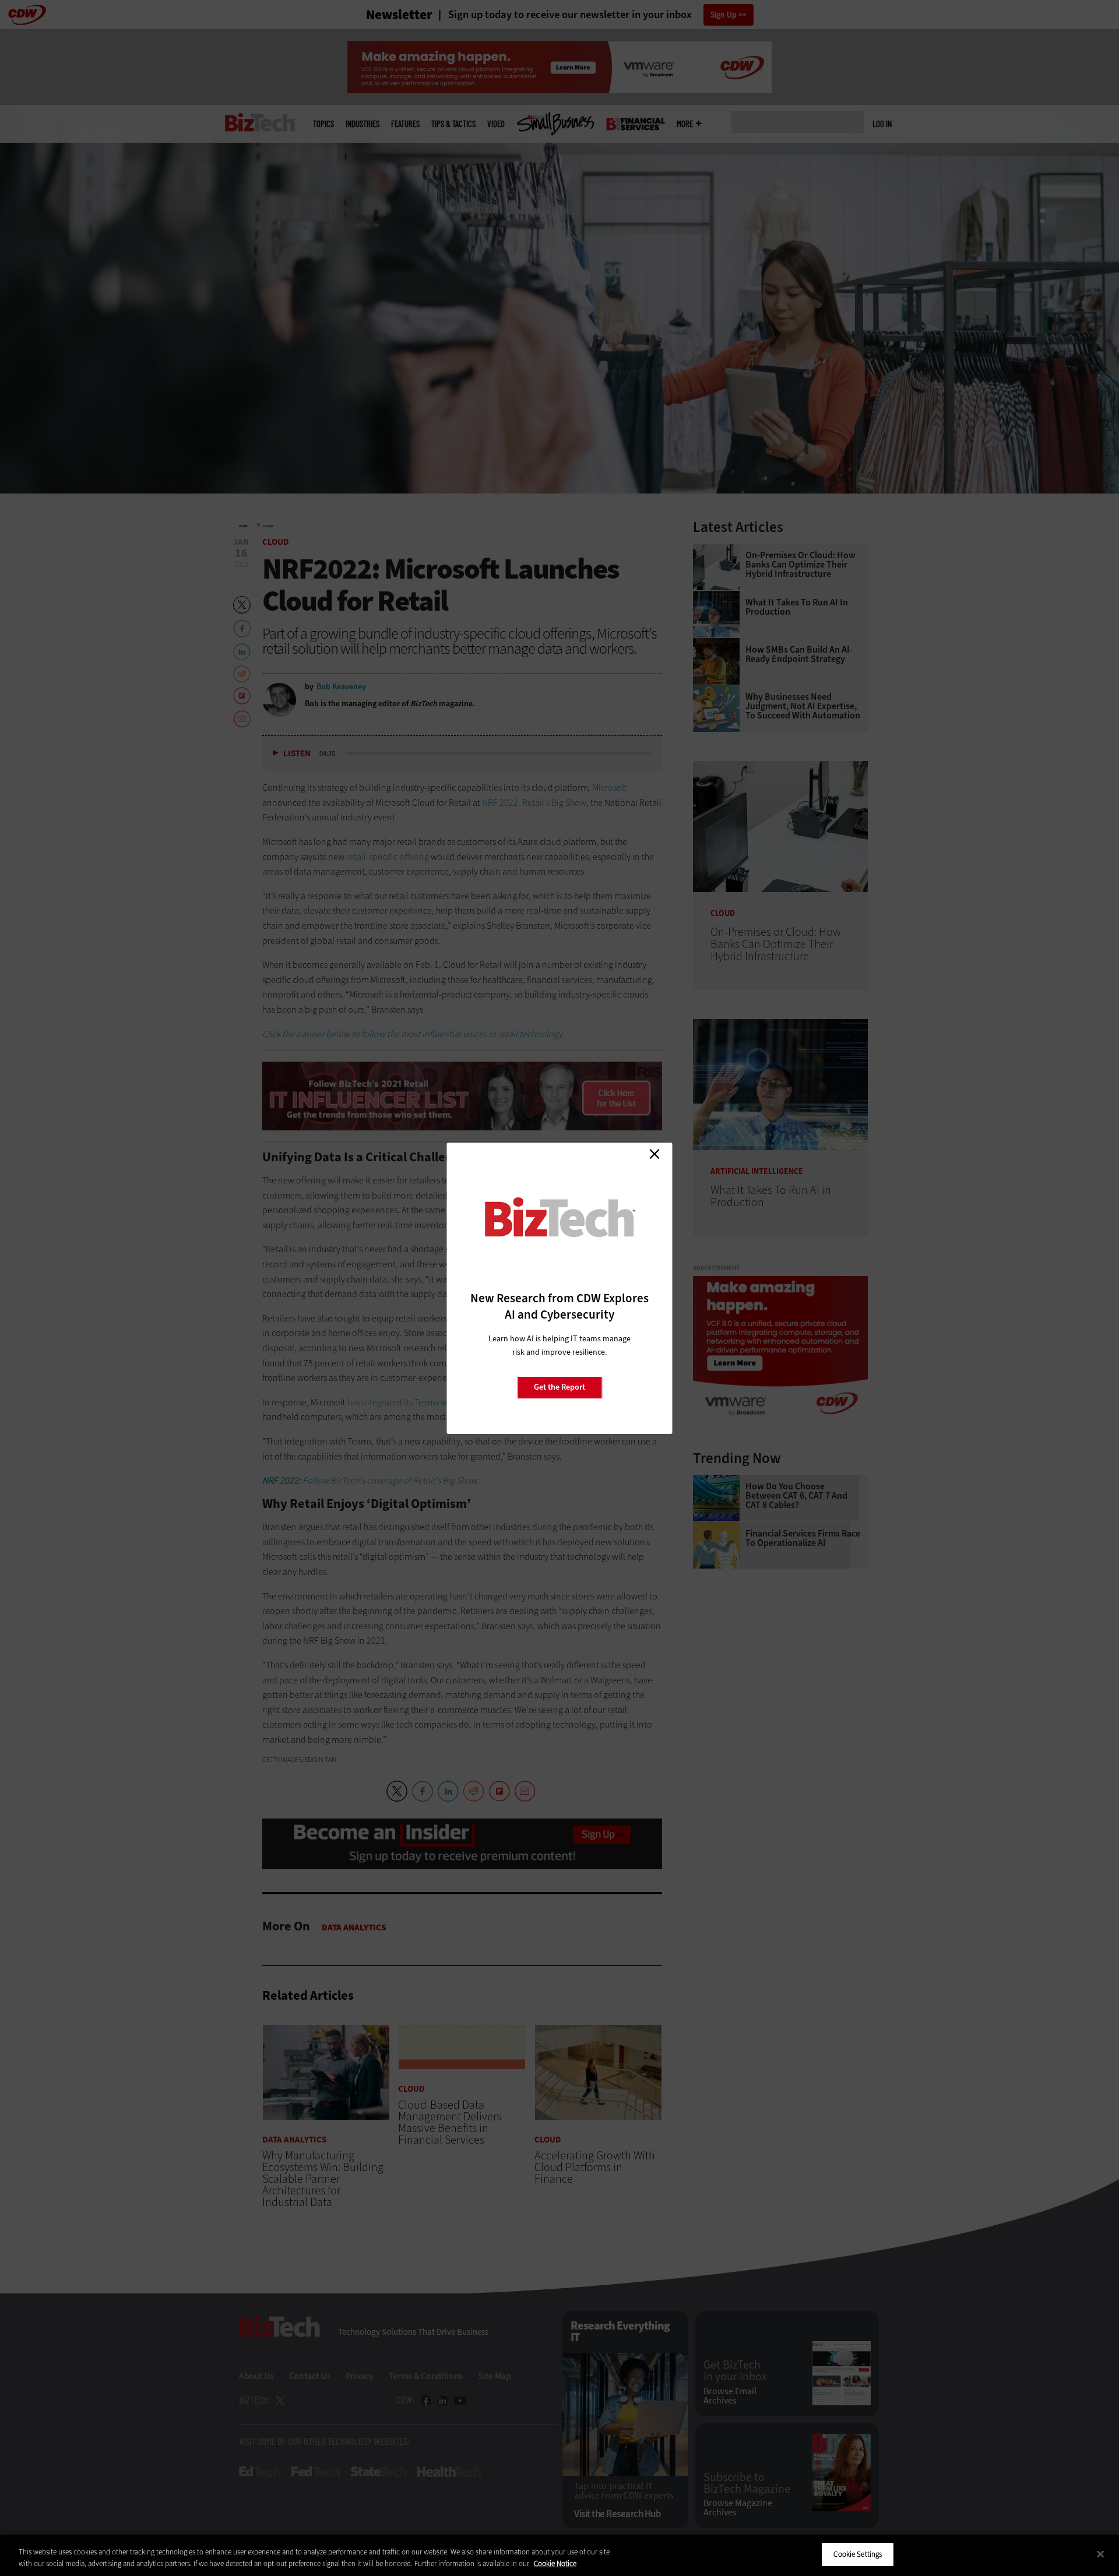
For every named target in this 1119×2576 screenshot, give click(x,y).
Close (654, 1154)
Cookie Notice (555, 2563)
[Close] (1100, 2554)
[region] (559, 2555)
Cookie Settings (858, 2554)
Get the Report (559, 1387)
